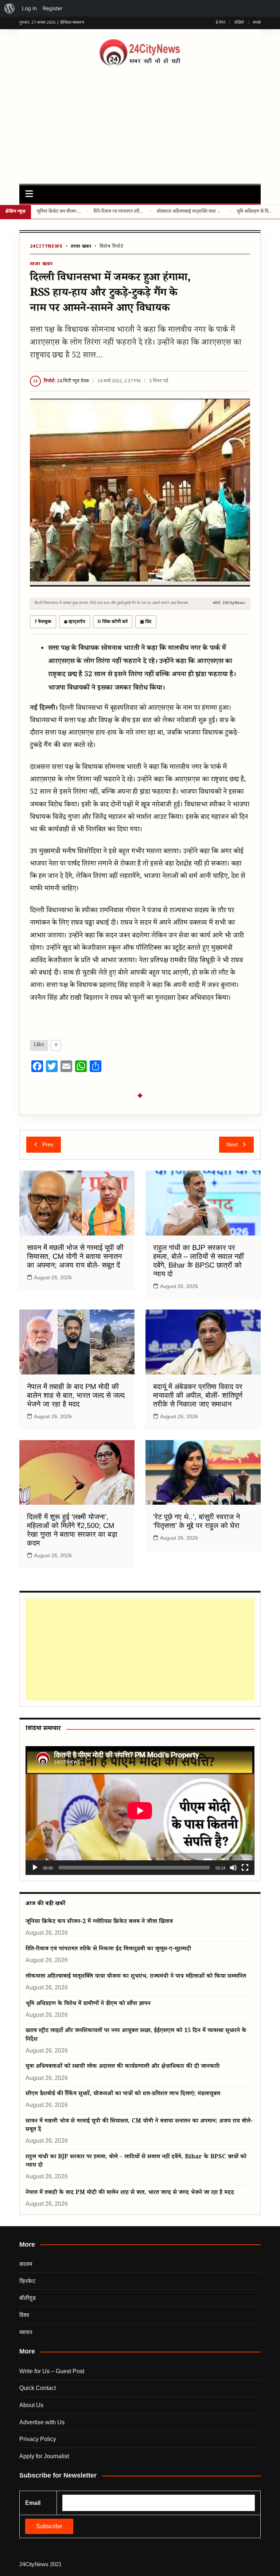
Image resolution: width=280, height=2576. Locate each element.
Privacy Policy (38, 2439)
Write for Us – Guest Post (52, 2371)
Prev (48, 1144)
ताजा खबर (81, 247)
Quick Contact (38, 2388)
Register (52, 8)
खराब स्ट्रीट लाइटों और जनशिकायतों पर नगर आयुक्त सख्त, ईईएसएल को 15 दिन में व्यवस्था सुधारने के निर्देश (136, 2035)
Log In (29, 8)
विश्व (24, 2315)
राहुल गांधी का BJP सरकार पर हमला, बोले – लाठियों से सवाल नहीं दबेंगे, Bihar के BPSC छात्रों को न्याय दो (136, 2162)
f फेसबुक (43, 622)
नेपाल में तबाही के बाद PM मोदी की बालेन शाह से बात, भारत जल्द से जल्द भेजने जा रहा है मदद (76, 1395)
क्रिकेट (27, 2281)
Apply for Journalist (44, 2456)
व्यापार (26, 2332)
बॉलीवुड (28, 2298)
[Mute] (233, 1868)
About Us (31, 2405)
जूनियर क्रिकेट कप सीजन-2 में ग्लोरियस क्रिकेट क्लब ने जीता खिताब (59, 212)
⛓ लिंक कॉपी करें (113, 622)
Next (232, 1144)
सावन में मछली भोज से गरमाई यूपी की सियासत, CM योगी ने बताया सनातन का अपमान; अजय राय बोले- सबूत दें (75, 1256)
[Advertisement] (140, 122)
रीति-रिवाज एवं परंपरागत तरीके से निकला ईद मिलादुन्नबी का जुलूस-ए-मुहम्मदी (119, 212)
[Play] (35, 1868)
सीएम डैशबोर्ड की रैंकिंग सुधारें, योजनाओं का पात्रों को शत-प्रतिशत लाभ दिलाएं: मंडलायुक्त (123, 2094)
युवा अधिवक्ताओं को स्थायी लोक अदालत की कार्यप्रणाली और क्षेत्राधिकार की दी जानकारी (122, 2067)
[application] (140, 1811)
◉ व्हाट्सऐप (75, 622)
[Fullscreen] (245, 1868)
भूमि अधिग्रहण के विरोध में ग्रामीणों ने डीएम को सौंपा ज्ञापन (256, 212)
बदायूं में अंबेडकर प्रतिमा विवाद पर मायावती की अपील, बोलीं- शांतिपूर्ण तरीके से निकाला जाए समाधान (198, 1395)
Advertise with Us (42, 2422)
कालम (26, 2264)
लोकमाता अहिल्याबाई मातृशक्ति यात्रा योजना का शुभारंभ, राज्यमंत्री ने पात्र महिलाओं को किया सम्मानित (190, 212)
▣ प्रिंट (146, 622)
